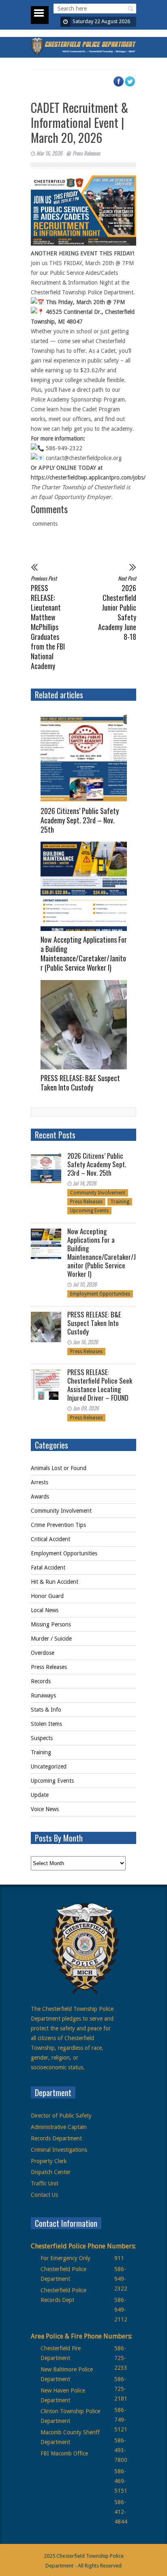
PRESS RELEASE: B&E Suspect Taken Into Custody (80, 1083)
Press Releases (86, 153)
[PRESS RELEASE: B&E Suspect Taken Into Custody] (87, 1025)
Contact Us (44, 2195)
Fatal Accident (48, 1568)
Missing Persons (51, 1624)
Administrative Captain (59, 2127)
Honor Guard (47, 1596)
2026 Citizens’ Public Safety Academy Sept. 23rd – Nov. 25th (80, 820)
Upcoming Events (89, 1211)
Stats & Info (46, 1710)
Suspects (42, 1738)
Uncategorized (49, 1766)
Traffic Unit (45, 2183)
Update (40, 1795)
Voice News (45, 1809)
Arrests (40, 1482)
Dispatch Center (51, 2172)
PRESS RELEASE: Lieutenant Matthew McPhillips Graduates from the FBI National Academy (48, 622)
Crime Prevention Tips (58, 1525)
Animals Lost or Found (59, 1468)
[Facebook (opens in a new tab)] (122, 85)
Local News (45, 1610)
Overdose (43, 1653)
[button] (129, 9)
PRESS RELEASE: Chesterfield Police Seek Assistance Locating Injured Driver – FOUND (100, 1385)
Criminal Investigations (59, 2150)
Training (120, 1202)
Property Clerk (49, 2161)
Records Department (56, 2138)
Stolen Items (46, 1724)
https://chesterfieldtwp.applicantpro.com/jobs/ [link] (88, 477)
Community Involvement (98, 1193)
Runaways (43, 1695)
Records (41, 1681)
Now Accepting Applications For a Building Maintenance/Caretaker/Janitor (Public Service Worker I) (84, 953)
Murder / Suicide (51, 1639)
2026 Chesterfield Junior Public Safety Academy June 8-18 (117, 608)
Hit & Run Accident (55, 1582)
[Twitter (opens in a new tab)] (134, 85)
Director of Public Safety (61, 2116)
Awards (40, 1496)
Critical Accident (50, 1539)
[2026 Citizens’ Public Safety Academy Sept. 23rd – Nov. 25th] (87, 758)
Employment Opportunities (100, 1294)
